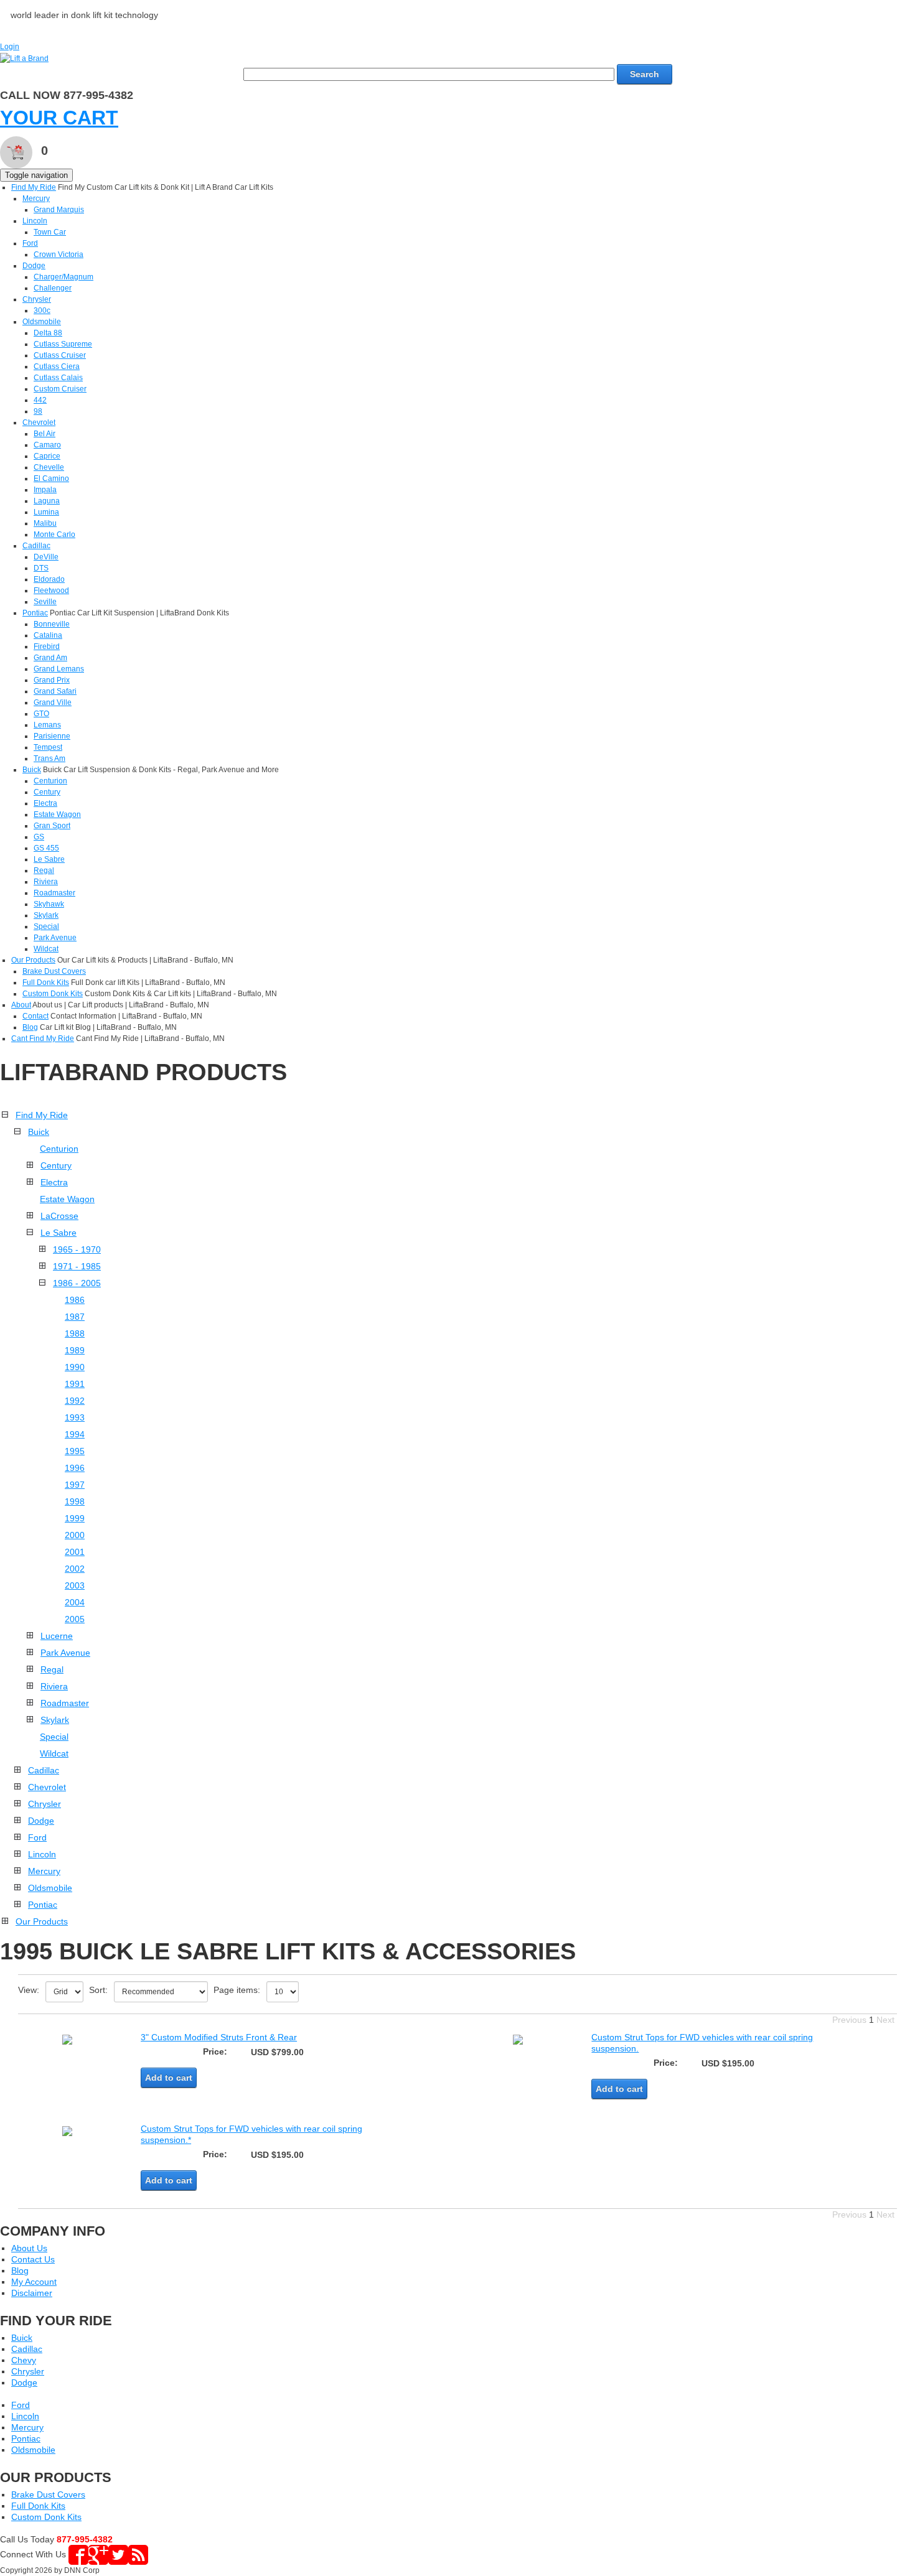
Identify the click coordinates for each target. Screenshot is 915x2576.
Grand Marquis (59, 210)
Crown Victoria (59, 254)
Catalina (48, 635)
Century (47, 792)
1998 (75, 1501)
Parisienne (52, 736)
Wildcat (46, 949)
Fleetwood (51, 590)
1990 (75, 1367)
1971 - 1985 (77, 1266)
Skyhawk (49, 904)
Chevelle (49, 467)
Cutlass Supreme (63, 344)
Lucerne (57, 1636)
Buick (32, 770)
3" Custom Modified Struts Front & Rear (219, 2037)
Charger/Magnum (63, 277)
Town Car (50, 232)
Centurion (50, 781)
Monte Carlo (54, 534)
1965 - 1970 (77, 1249)
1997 (75, 1485)
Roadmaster (54, 893)
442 (40, 400)
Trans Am (49, 758)
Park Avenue (55, 938)
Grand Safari (55, 691)
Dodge (34, 266)
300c (42, 310)
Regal (44, 870)
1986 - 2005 (77, 1283)
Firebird (47, 646)
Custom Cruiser (60, 389)
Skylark (46, 915)
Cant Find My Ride (43, 1038)
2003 (75, 1585)
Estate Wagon (57, 814)
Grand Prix (52, 680)
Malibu (45, 523)
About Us (29, 2248)
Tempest (48, 747)
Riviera (46, 882)
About (21, 1005)
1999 (75, 1518)
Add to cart (169, 2078)
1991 (75, 1384)
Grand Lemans (59, 669)
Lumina (46, 512)
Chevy (24, 2360)
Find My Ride (34, 187)
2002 (75, 1569)
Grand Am (50, 658)
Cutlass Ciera (57, 366)
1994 (75, 1434)
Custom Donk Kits (53, 994)
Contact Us (33, 2259)
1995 (75, 1451)
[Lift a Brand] (24, 58)
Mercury (36, 198)
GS (39, 837)
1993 (75, 1417)
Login (10, 47)
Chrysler (37, 299)
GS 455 (46, 848)
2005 (75, 1619)
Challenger (53, 288)
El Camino (51, 478)
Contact (35, 1016)
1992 (75, 1401)
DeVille (46, 557)
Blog (30, 1027)
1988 (75, 1333)
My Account (34, 2282)
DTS (41, 568)
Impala (45, 490)
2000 (75, 1535)
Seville (45, 602)
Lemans (47, 725)
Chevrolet (39, 422)
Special (46, 926)
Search (645, 74)
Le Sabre (49, 859)
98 (38, 411)
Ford (30, 243)
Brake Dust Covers (54, 971)
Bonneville (52, 624)
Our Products (33, 960)
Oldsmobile (42, 322)
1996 (75, 1468)
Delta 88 (48, 333)
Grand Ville (53, 702)
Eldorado (49, 579)
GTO (41, 714)
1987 (75, 1317)
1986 (75, 1300)
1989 (75, 1350)
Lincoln (35, 221)
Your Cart (59, 118)
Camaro (47, 445)
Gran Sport (52, 826)
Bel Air (45, 434)
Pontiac (35, 613)
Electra (45, 803)
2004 (75, 1602)
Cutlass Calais (58, 378)
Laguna (47, 501)
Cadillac (36, 546)
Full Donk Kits (46, 982)
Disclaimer (32, 2293)
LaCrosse (59, 1216)
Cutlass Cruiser (60, 355)
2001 (75, 1552)
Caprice (47, 456)
